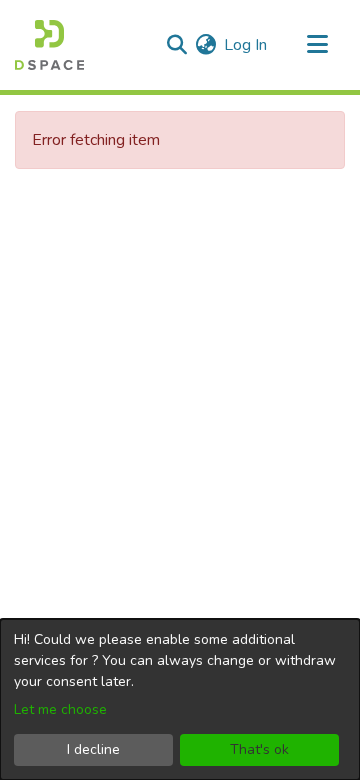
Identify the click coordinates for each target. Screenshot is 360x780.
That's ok (259, 749)
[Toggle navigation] (317, 45)
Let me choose (60, 709)
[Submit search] (176, 45)
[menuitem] (205, 45)
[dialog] (180, 699)
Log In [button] (246, 45)
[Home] (49, 45)
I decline (93, 749)
